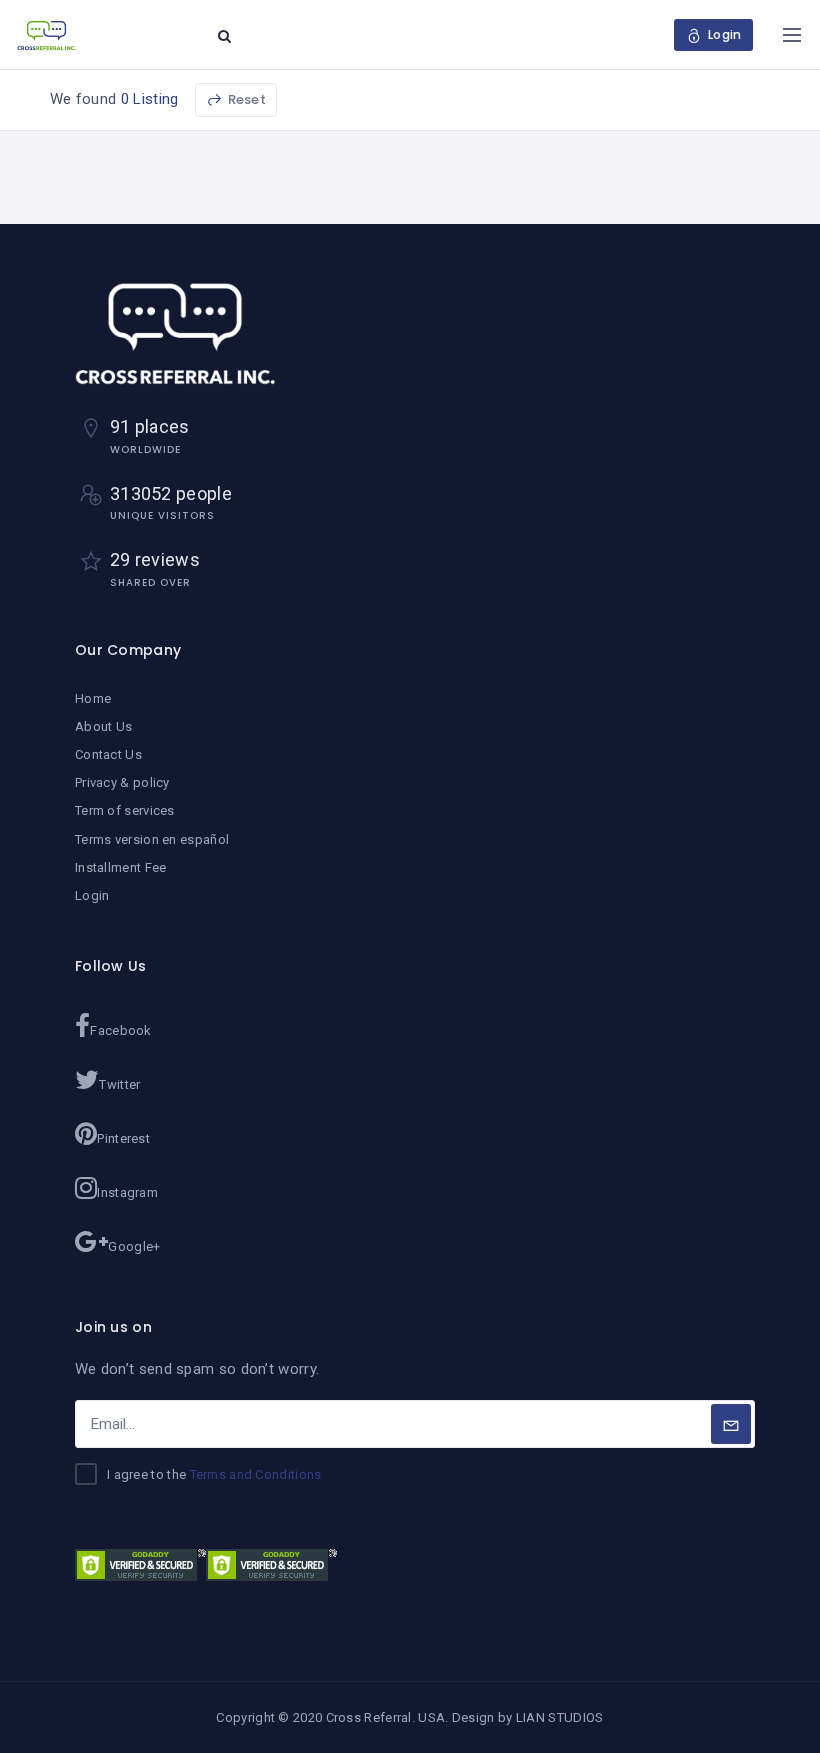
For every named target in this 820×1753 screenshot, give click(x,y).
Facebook (120, 1030)
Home (93, 698)
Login (92, 895)
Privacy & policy (122, 782)
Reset (245, 99)
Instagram (127, 1192)
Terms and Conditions (256, 1474)
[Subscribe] (731, 1424)
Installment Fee (121, 867)
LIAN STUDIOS (560, 1717)
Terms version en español (152, 839)
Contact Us (108, 754)
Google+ (134, 1246)
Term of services (125, 810)
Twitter (119, 1084)
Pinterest (123, 1138)
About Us (103, 726)
